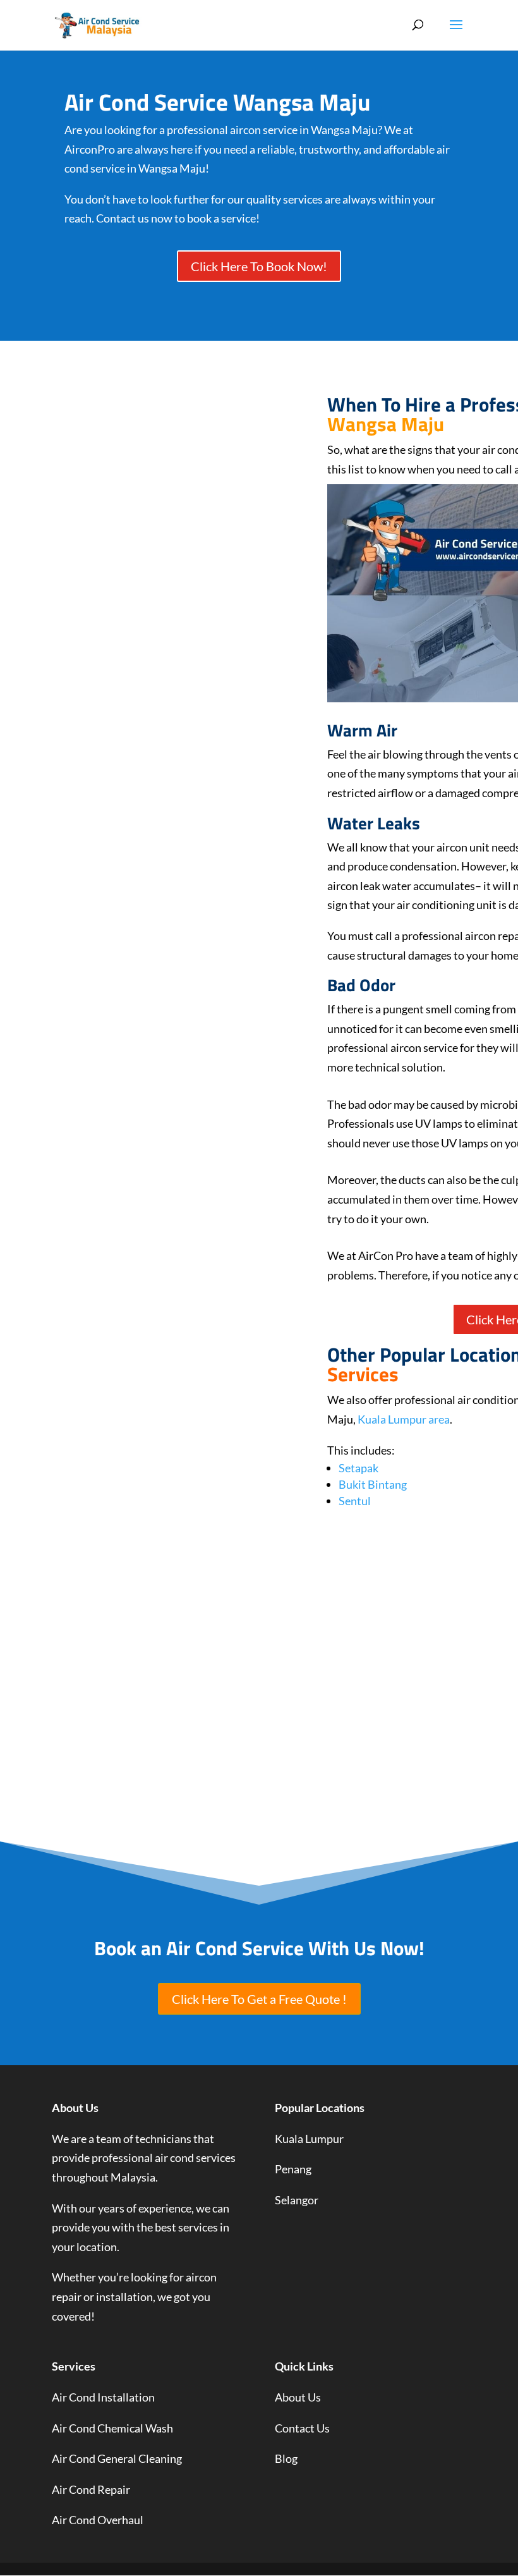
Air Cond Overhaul (98, 2520)
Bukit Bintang (373, 1484)
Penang (293, 2169)
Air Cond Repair (91, 2489)
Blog (286, 2458)
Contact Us (302, 2428)
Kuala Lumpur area (404, 1419)
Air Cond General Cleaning (117, 2458)
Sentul (355, 1501)
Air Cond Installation (103, 2397)
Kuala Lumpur (309, 2139)
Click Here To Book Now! (259, 266)
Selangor (297, 2200)
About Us (298, 2397)
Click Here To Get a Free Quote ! (259, 1999)
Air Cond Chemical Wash (112, 2428)
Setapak (358, 1468)
